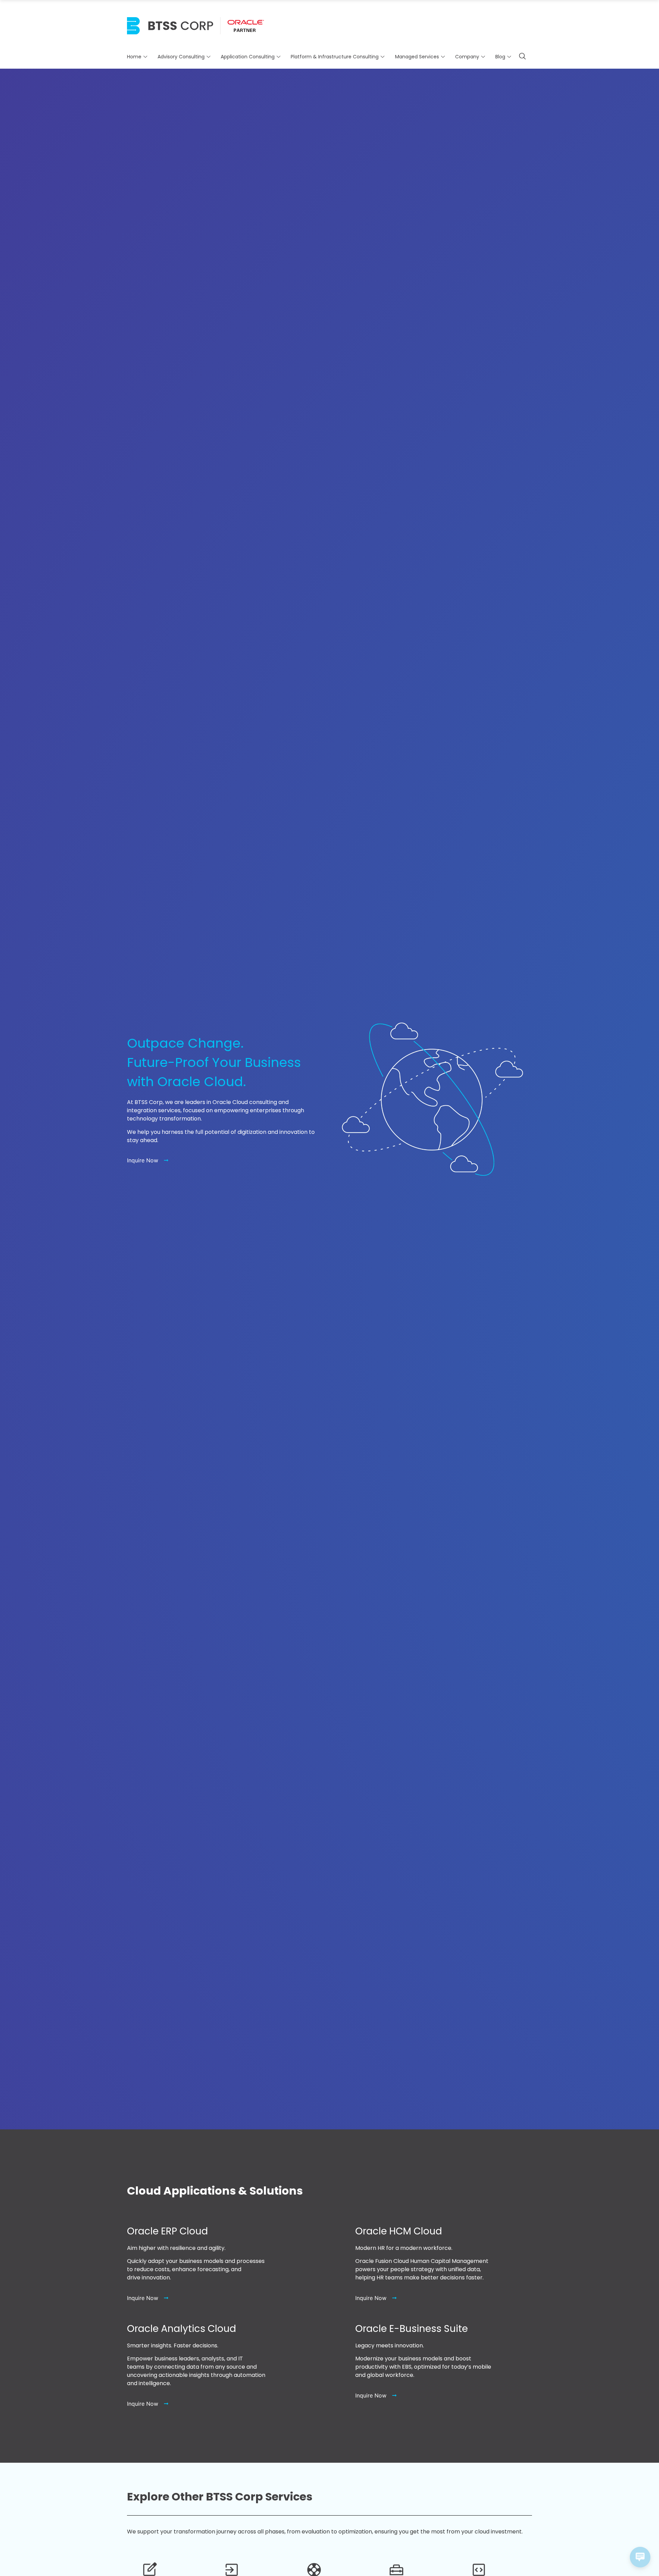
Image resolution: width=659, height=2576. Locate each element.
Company (467, 57)
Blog (500, 57)
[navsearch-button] (522, 57)
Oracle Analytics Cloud (182, 2329)
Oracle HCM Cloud (399, 2231)
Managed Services (417, 57)
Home (134, 57)
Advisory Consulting (181, 57)
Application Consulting (248, 57)
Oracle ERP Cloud (167, 2231)
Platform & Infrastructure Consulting (335, 57)
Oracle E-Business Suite (412, 2329)
